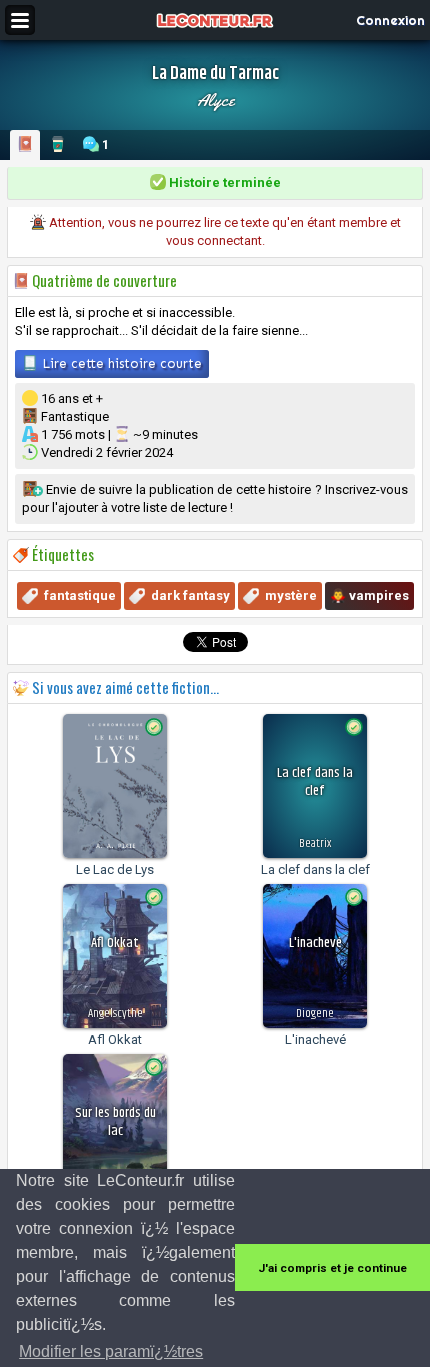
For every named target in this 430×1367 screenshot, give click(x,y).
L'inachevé (315, 1039)
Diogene (315, 1013)
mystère (291, 595)
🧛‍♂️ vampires (369, 595)
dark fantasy (190, 595)
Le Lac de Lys (115, 869)
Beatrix (315, 843)
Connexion (390, 20)
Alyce (215, 100)
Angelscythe (115, 1013)
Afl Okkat (115, 1039)
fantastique (80, 595)
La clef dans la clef (315, 869)
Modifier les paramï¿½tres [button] (111, 1351)
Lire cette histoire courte (120, 363)
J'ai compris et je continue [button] (332, 1268)
